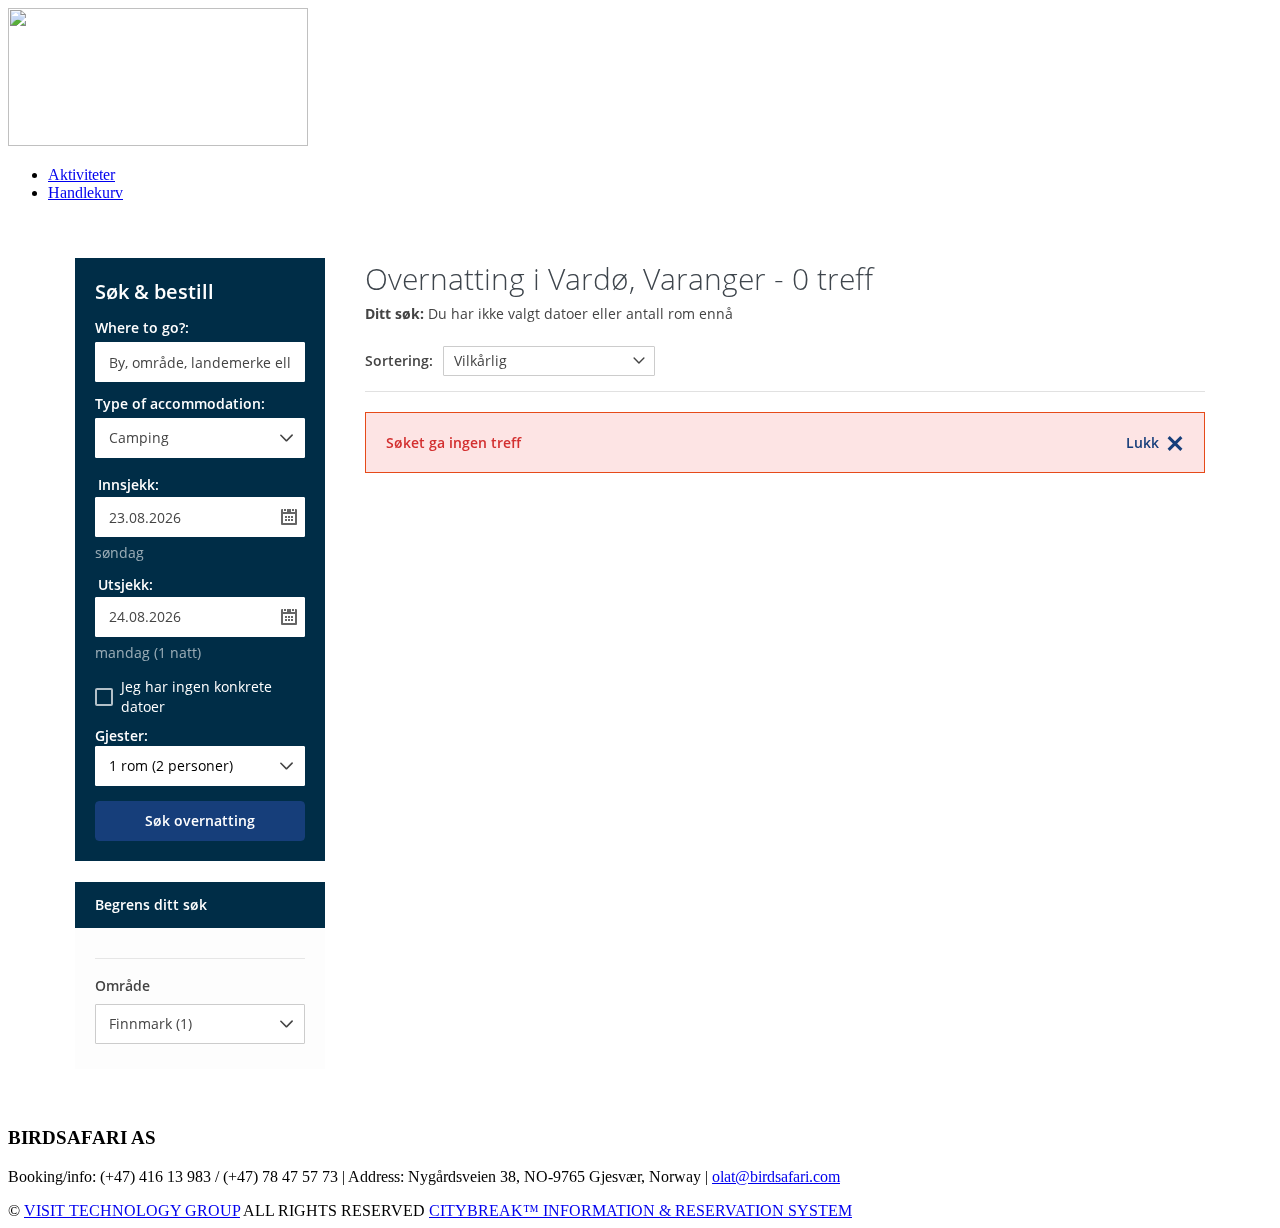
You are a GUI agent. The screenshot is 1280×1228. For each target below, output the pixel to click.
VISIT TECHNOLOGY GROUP (132, 1210)
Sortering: (399, 360)
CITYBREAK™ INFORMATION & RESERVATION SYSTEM (640, 1210)
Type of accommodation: (180, 405)
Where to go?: (142, 329)
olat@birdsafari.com (776, 1176)
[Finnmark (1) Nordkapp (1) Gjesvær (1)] (200, 1024)
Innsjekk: (128, 484)
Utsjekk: (125, 584)
